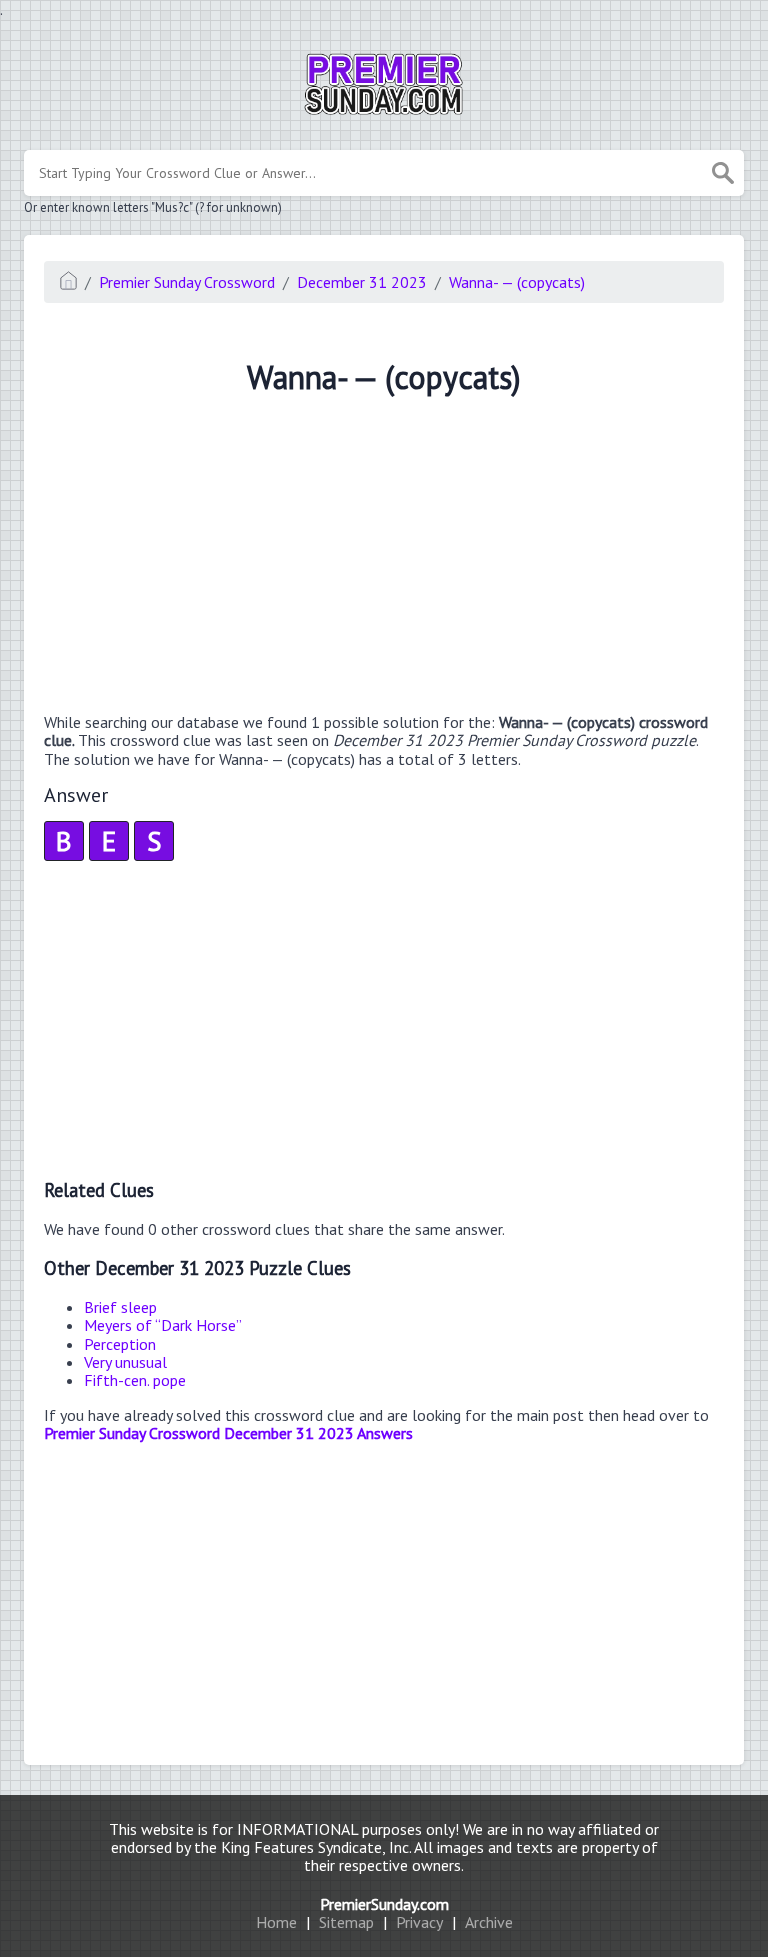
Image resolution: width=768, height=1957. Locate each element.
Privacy (419, 1922)
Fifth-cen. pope (135, 1380)
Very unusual (125, 1362)
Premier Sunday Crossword (187, 282)
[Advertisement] (384, 557)
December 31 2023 (362, 282)
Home (276, 1922)
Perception (120, 1344)
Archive (489, 1922)
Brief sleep (120, 1307)
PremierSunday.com (384, 1904)
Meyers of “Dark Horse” (163, 1325)
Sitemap (346, 1922)
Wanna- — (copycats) (517, 282)
